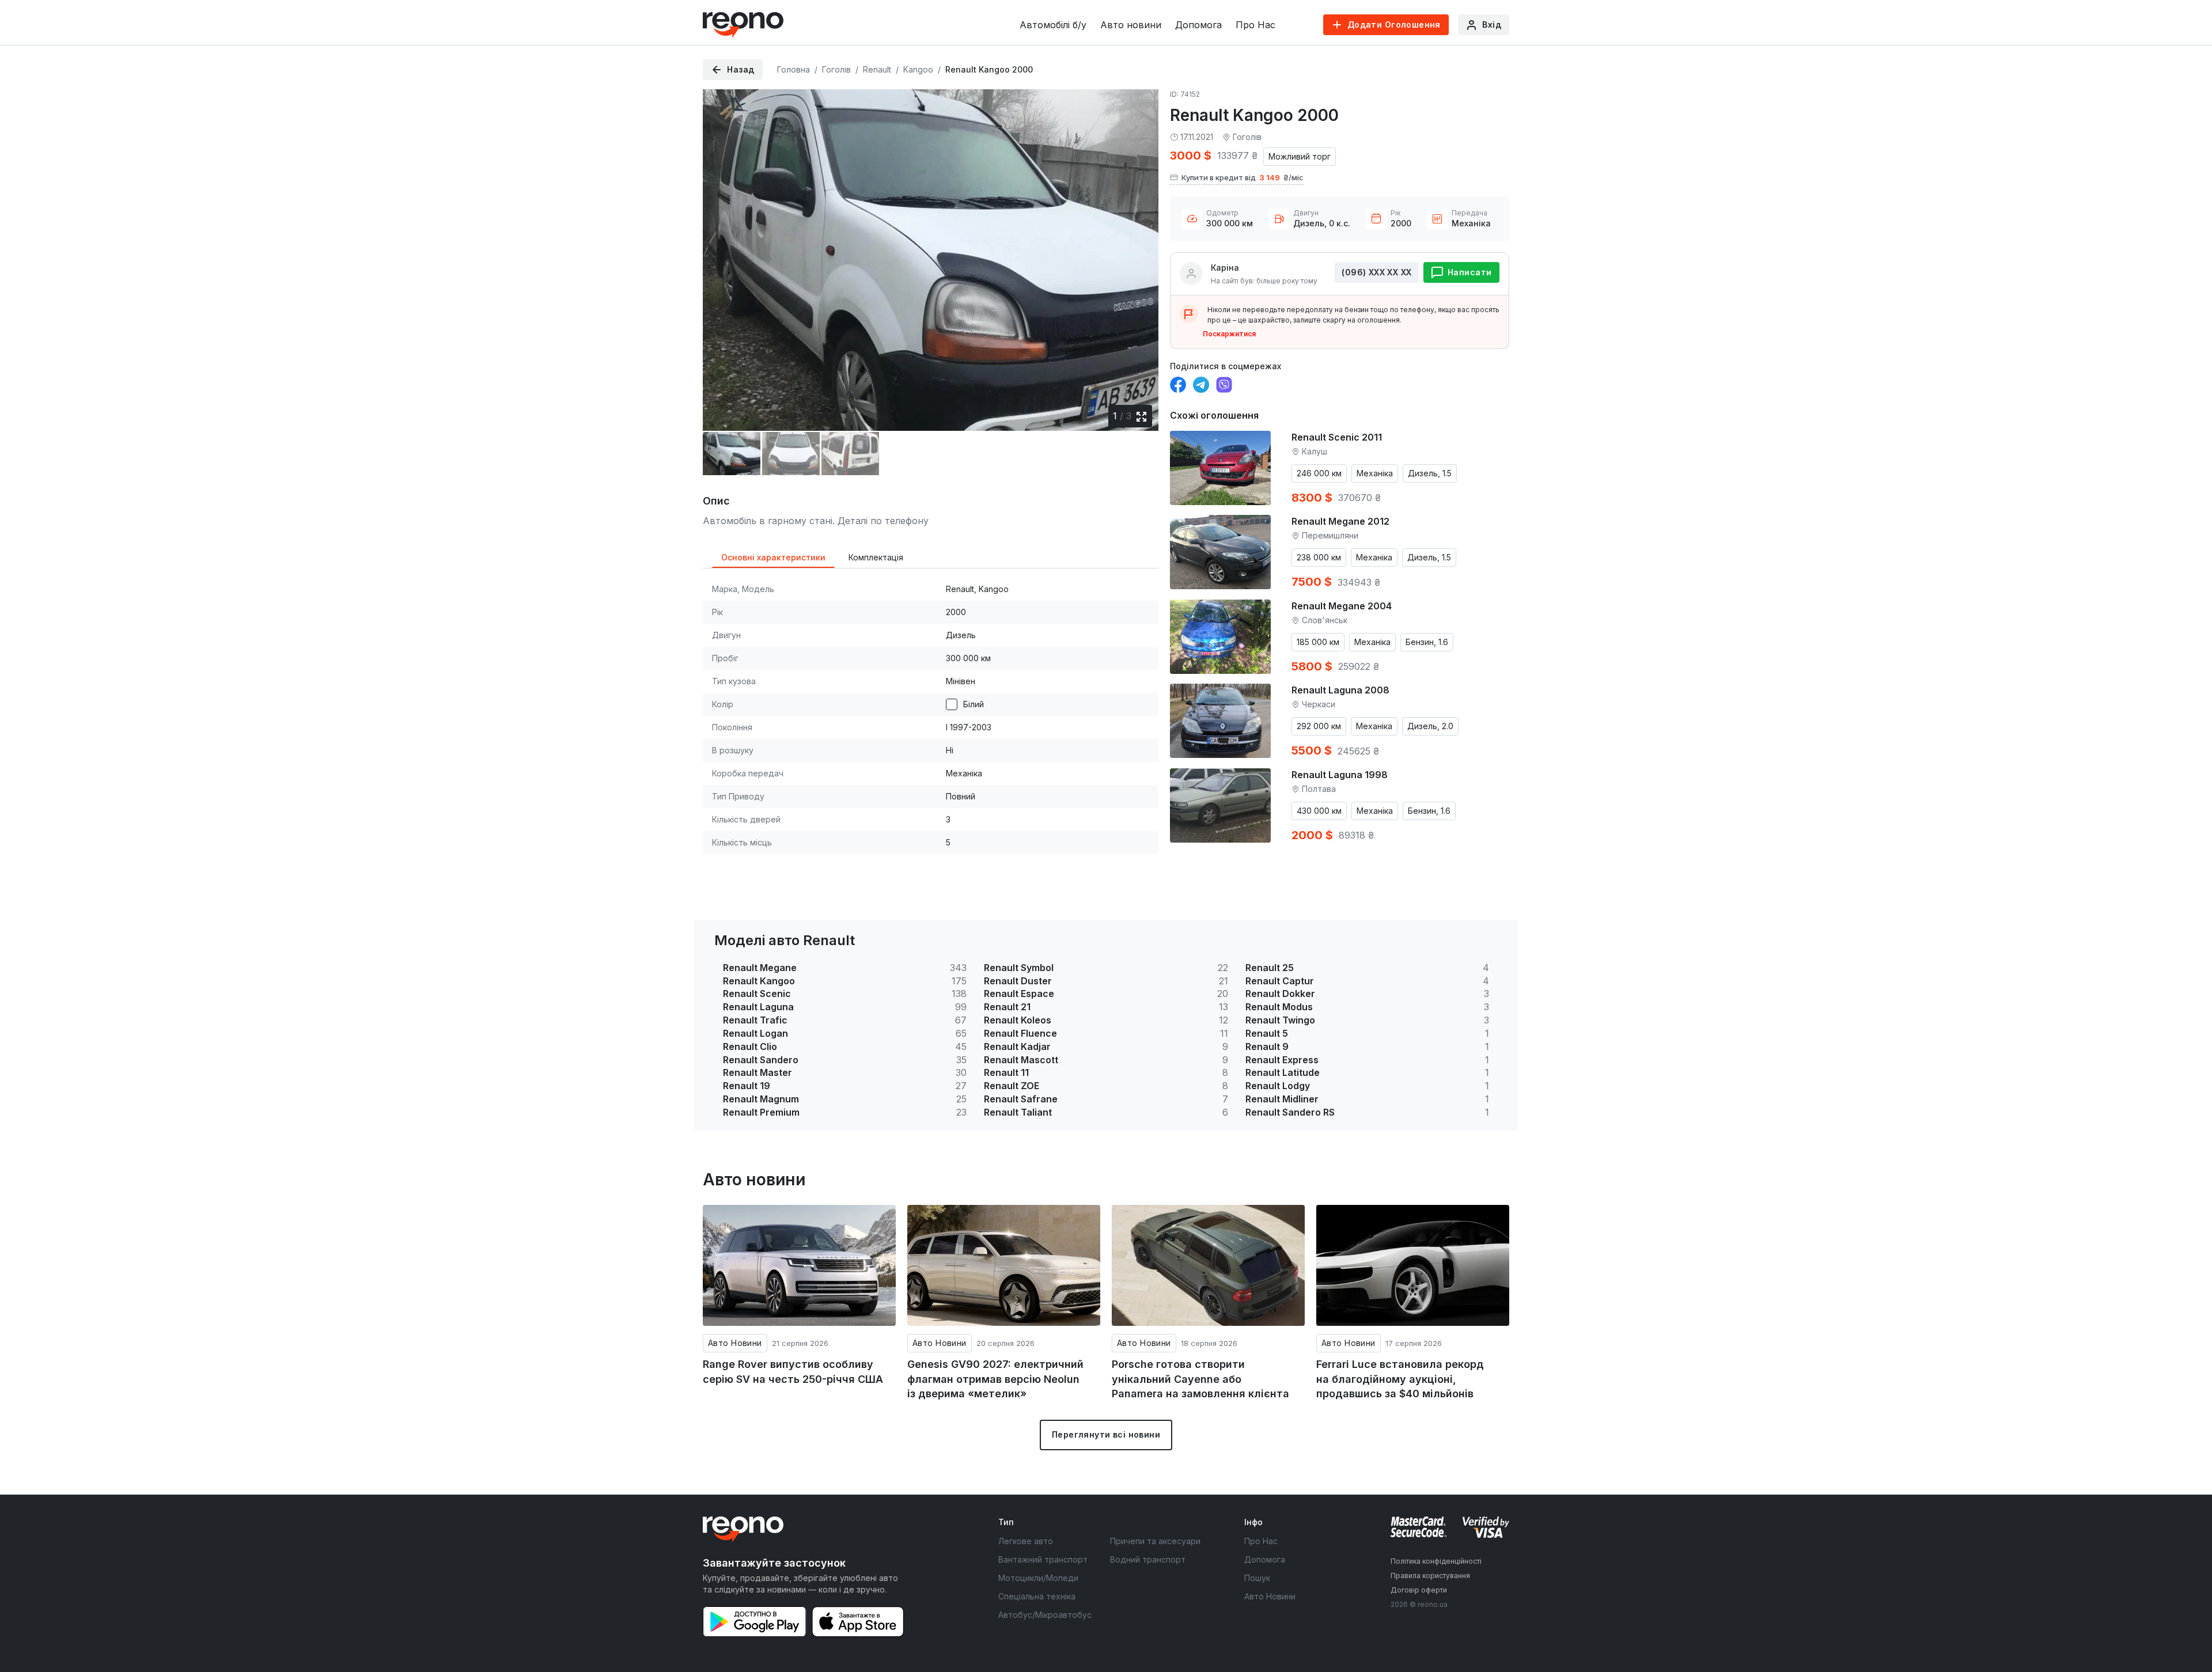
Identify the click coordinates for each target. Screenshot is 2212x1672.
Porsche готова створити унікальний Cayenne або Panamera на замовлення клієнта (1200, 1379)
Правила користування (1430, 1576)
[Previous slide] (721, 252)
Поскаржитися (1229, 334)
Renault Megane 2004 (1342, 606)
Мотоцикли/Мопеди (1038, 1578)
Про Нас (1255, 25)
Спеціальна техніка (1037, 1596)
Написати (1469, 272)
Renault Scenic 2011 (1337, 437)
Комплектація (876, 557)
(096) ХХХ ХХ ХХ (1376, 272)
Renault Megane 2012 (1340, 521)
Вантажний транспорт (1043, 1559)
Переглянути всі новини (1106, 1434)
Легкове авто (1026, 1541)
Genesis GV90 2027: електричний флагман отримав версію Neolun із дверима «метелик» (995, 1379)
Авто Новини (735, 1343)
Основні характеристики (773, 557)
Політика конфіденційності (1436, 1561)
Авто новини (1131, 25)
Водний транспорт (1148, 1559)
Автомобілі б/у (1053, 25)
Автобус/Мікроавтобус (1045, 1615)
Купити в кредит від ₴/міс (1243, 177)
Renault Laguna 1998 (1340, 775)
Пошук (1257, 1578)
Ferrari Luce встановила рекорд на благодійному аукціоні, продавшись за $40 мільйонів (1400, 1379)
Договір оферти (1419, 1590)
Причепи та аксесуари (1155, 1541)
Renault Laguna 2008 (1340, 690)
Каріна (1225, 268)
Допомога (1198, 25)
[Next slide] (1140, 252)
